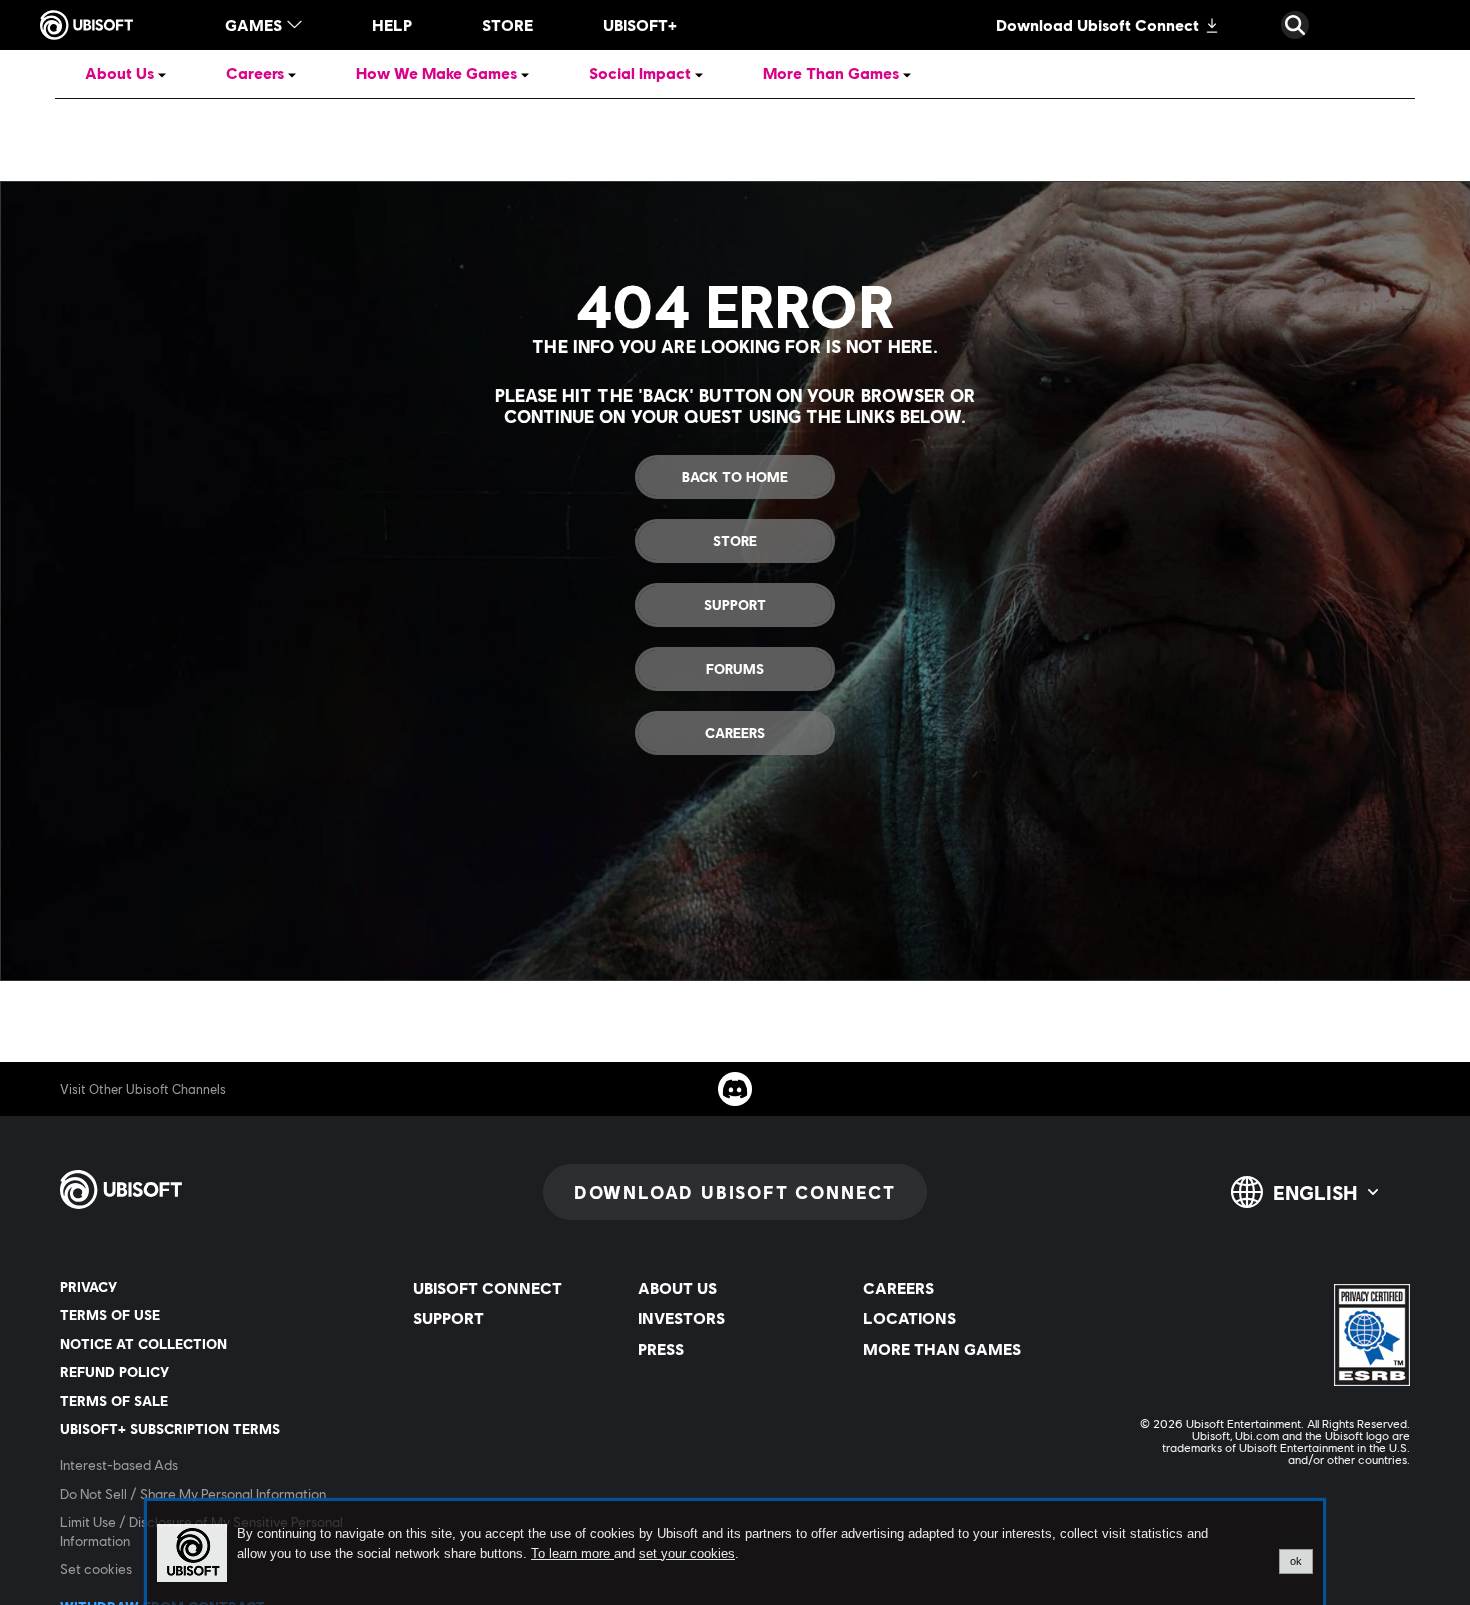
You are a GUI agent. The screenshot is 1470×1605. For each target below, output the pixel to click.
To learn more (572, 1553)
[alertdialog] (735, 1553)
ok (1296, 1561)
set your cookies (687, 1554)
